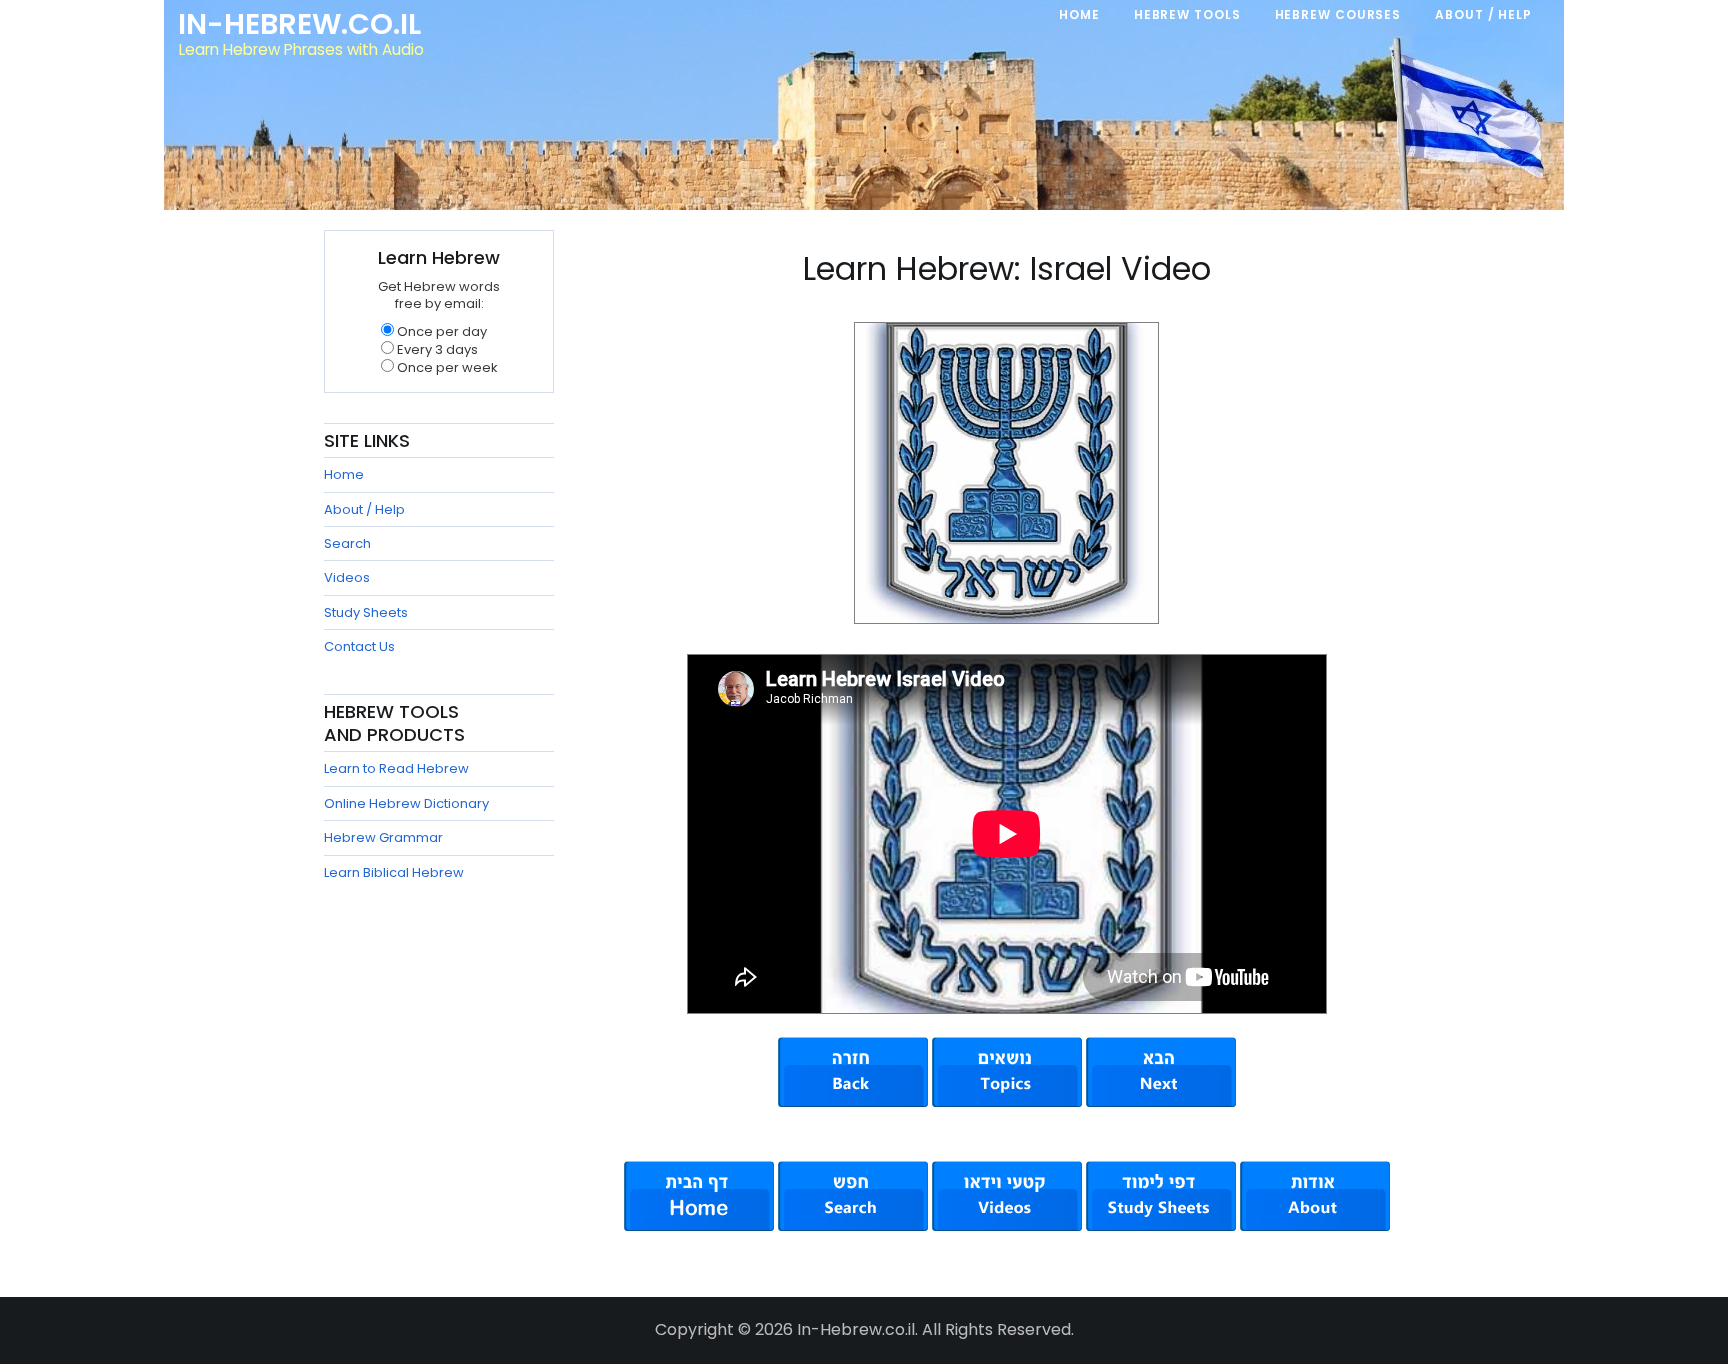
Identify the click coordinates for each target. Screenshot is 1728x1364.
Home (344, 474)
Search (347, 543)
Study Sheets (366, 612)
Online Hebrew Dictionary (406, 803)
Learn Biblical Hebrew (394, 872)
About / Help (364, 509)
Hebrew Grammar (383, 837)
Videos (347, 577)
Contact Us (359, 646)
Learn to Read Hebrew (396, 768)
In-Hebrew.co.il (299, 24)
